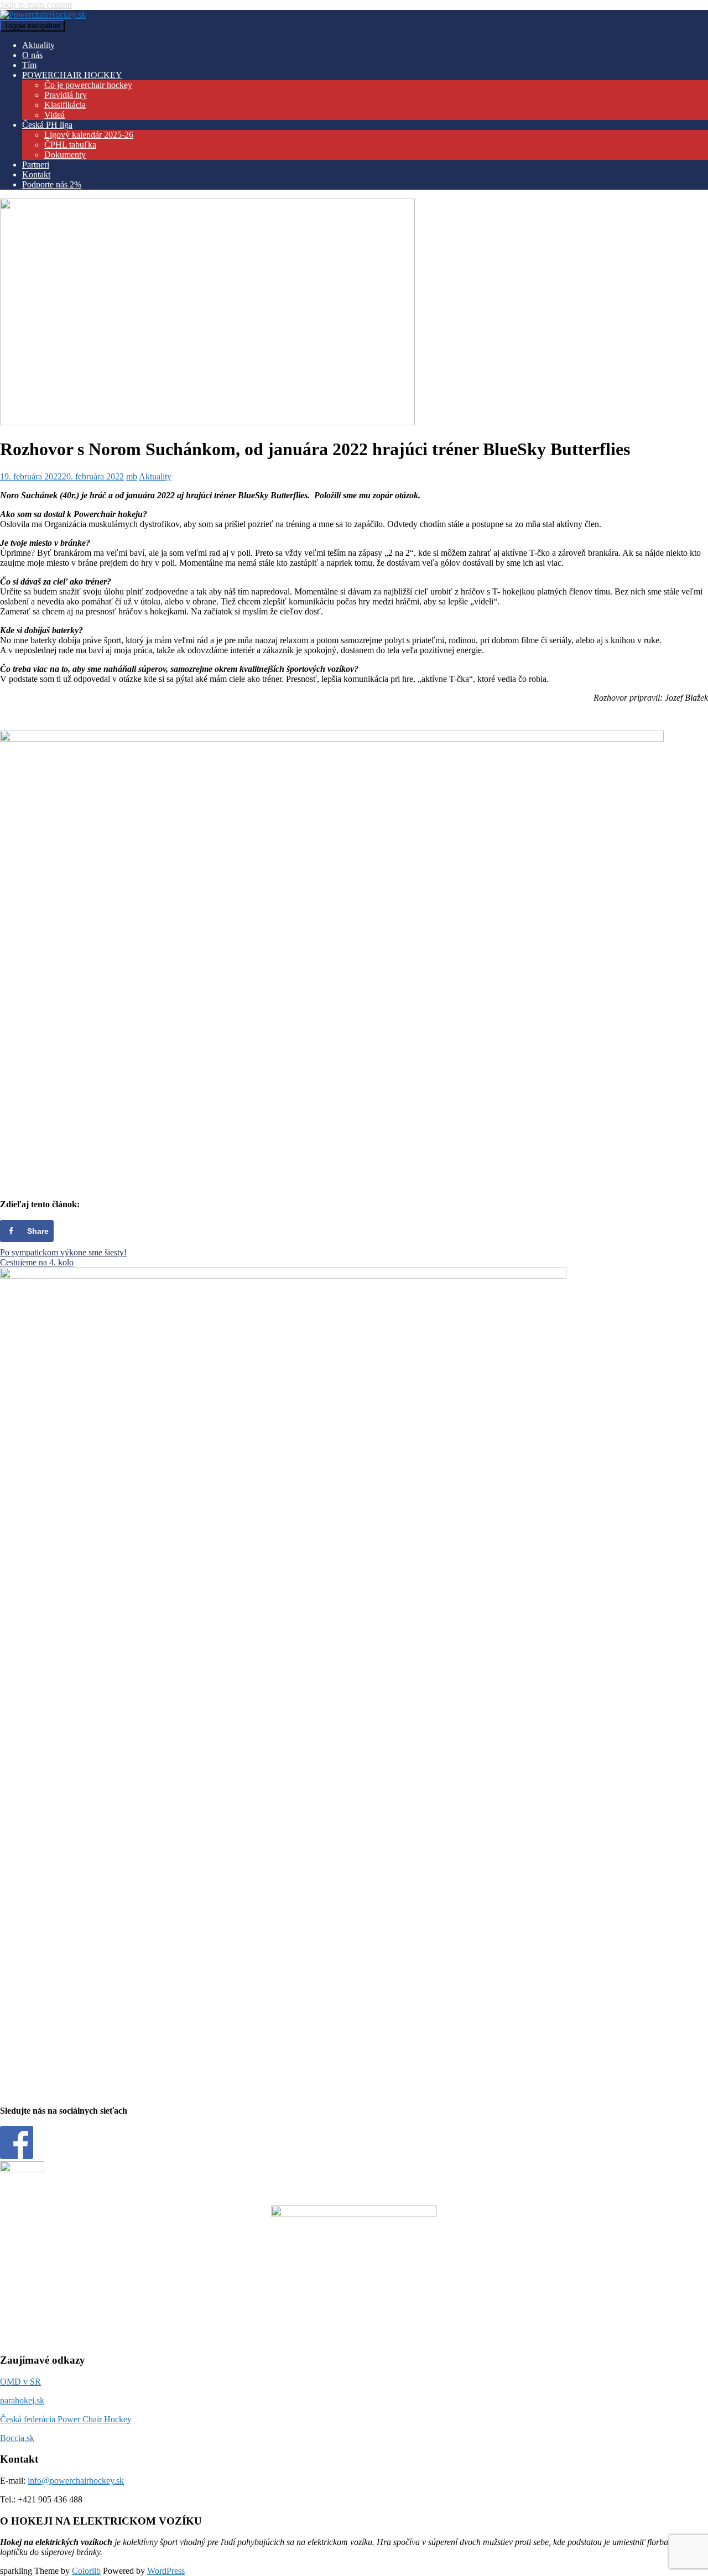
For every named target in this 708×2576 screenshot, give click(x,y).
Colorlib (86, 2571)
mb (132, 476)
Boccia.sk (17, 2438)
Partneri (36, 165)
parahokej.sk (22, 2400)
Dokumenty (65, 155)
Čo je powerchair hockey (88, 85)
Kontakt (36, 174)
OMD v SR (20, 2382)
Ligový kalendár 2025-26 (89, 135)
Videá (54, 115)
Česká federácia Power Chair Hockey (66, 2419)
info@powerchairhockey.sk (76, 2481)
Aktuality (38, 45)
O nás (32, 55)
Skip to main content (36, 5)
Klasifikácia (65, 105)
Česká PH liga (47, 125)
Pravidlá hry (66, 95)
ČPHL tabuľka (70, 145)
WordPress (166, 2571)
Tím (29, 65)
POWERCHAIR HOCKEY (72, 75)
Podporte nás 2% (52, 184)
